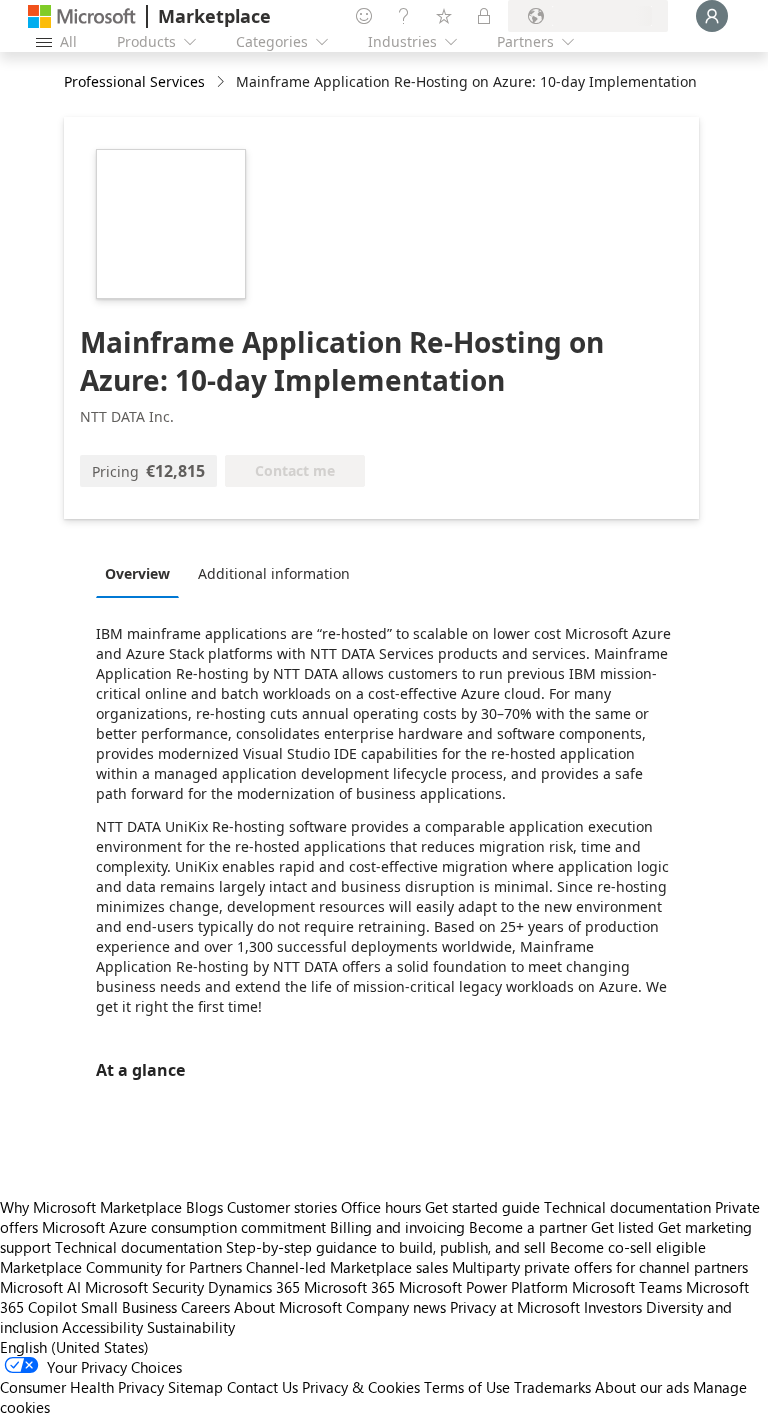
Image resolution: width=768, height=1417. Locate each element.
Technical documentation (627, 1207)
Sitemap (195, 1387)
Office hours (381, 1207)
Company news (396, 1307)
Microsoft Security (144, 1287)
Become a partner (528, 1227)
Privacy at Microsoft (515, 1307)
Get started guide (482, 1207)
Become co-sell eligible (628, 1247)
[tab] (142, 573)
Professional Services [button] (134, 81)
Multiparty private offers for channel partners (600, 1267)
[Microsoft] (82, 16)
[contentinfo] (222, 82)
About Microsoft (288, 1307)
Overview (137, 573)
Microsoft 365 (349, 1287)
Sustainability (191, 1327)
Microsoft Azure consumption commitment (186, 1227)
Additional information (274, 573)
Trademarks (552, 1387)
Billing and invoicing (397, 1227)
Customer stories (282, 1207)
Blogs (204, 1207)
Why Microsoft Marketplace (91, 1207)
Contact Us (262, 1387)
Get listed (622, 1227)
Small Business (129, 1307)
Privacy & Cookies (361, 1387)
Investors (613, 1307)
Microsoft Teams (627, 1287)
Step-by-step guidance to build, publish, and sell (386, 1247)
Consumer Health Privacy (82, 1387)
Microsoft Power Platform (483, 1287)
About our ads (642, 1387)
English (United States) (74, 1347)
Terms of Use (467, 1387)
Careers (205, 1307)
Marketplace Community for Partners (121, 1267)
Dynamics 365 (254, 1287)
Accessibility (102, 1327)
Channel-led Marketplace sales (347, 1267)
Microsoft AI (40, 1287)
